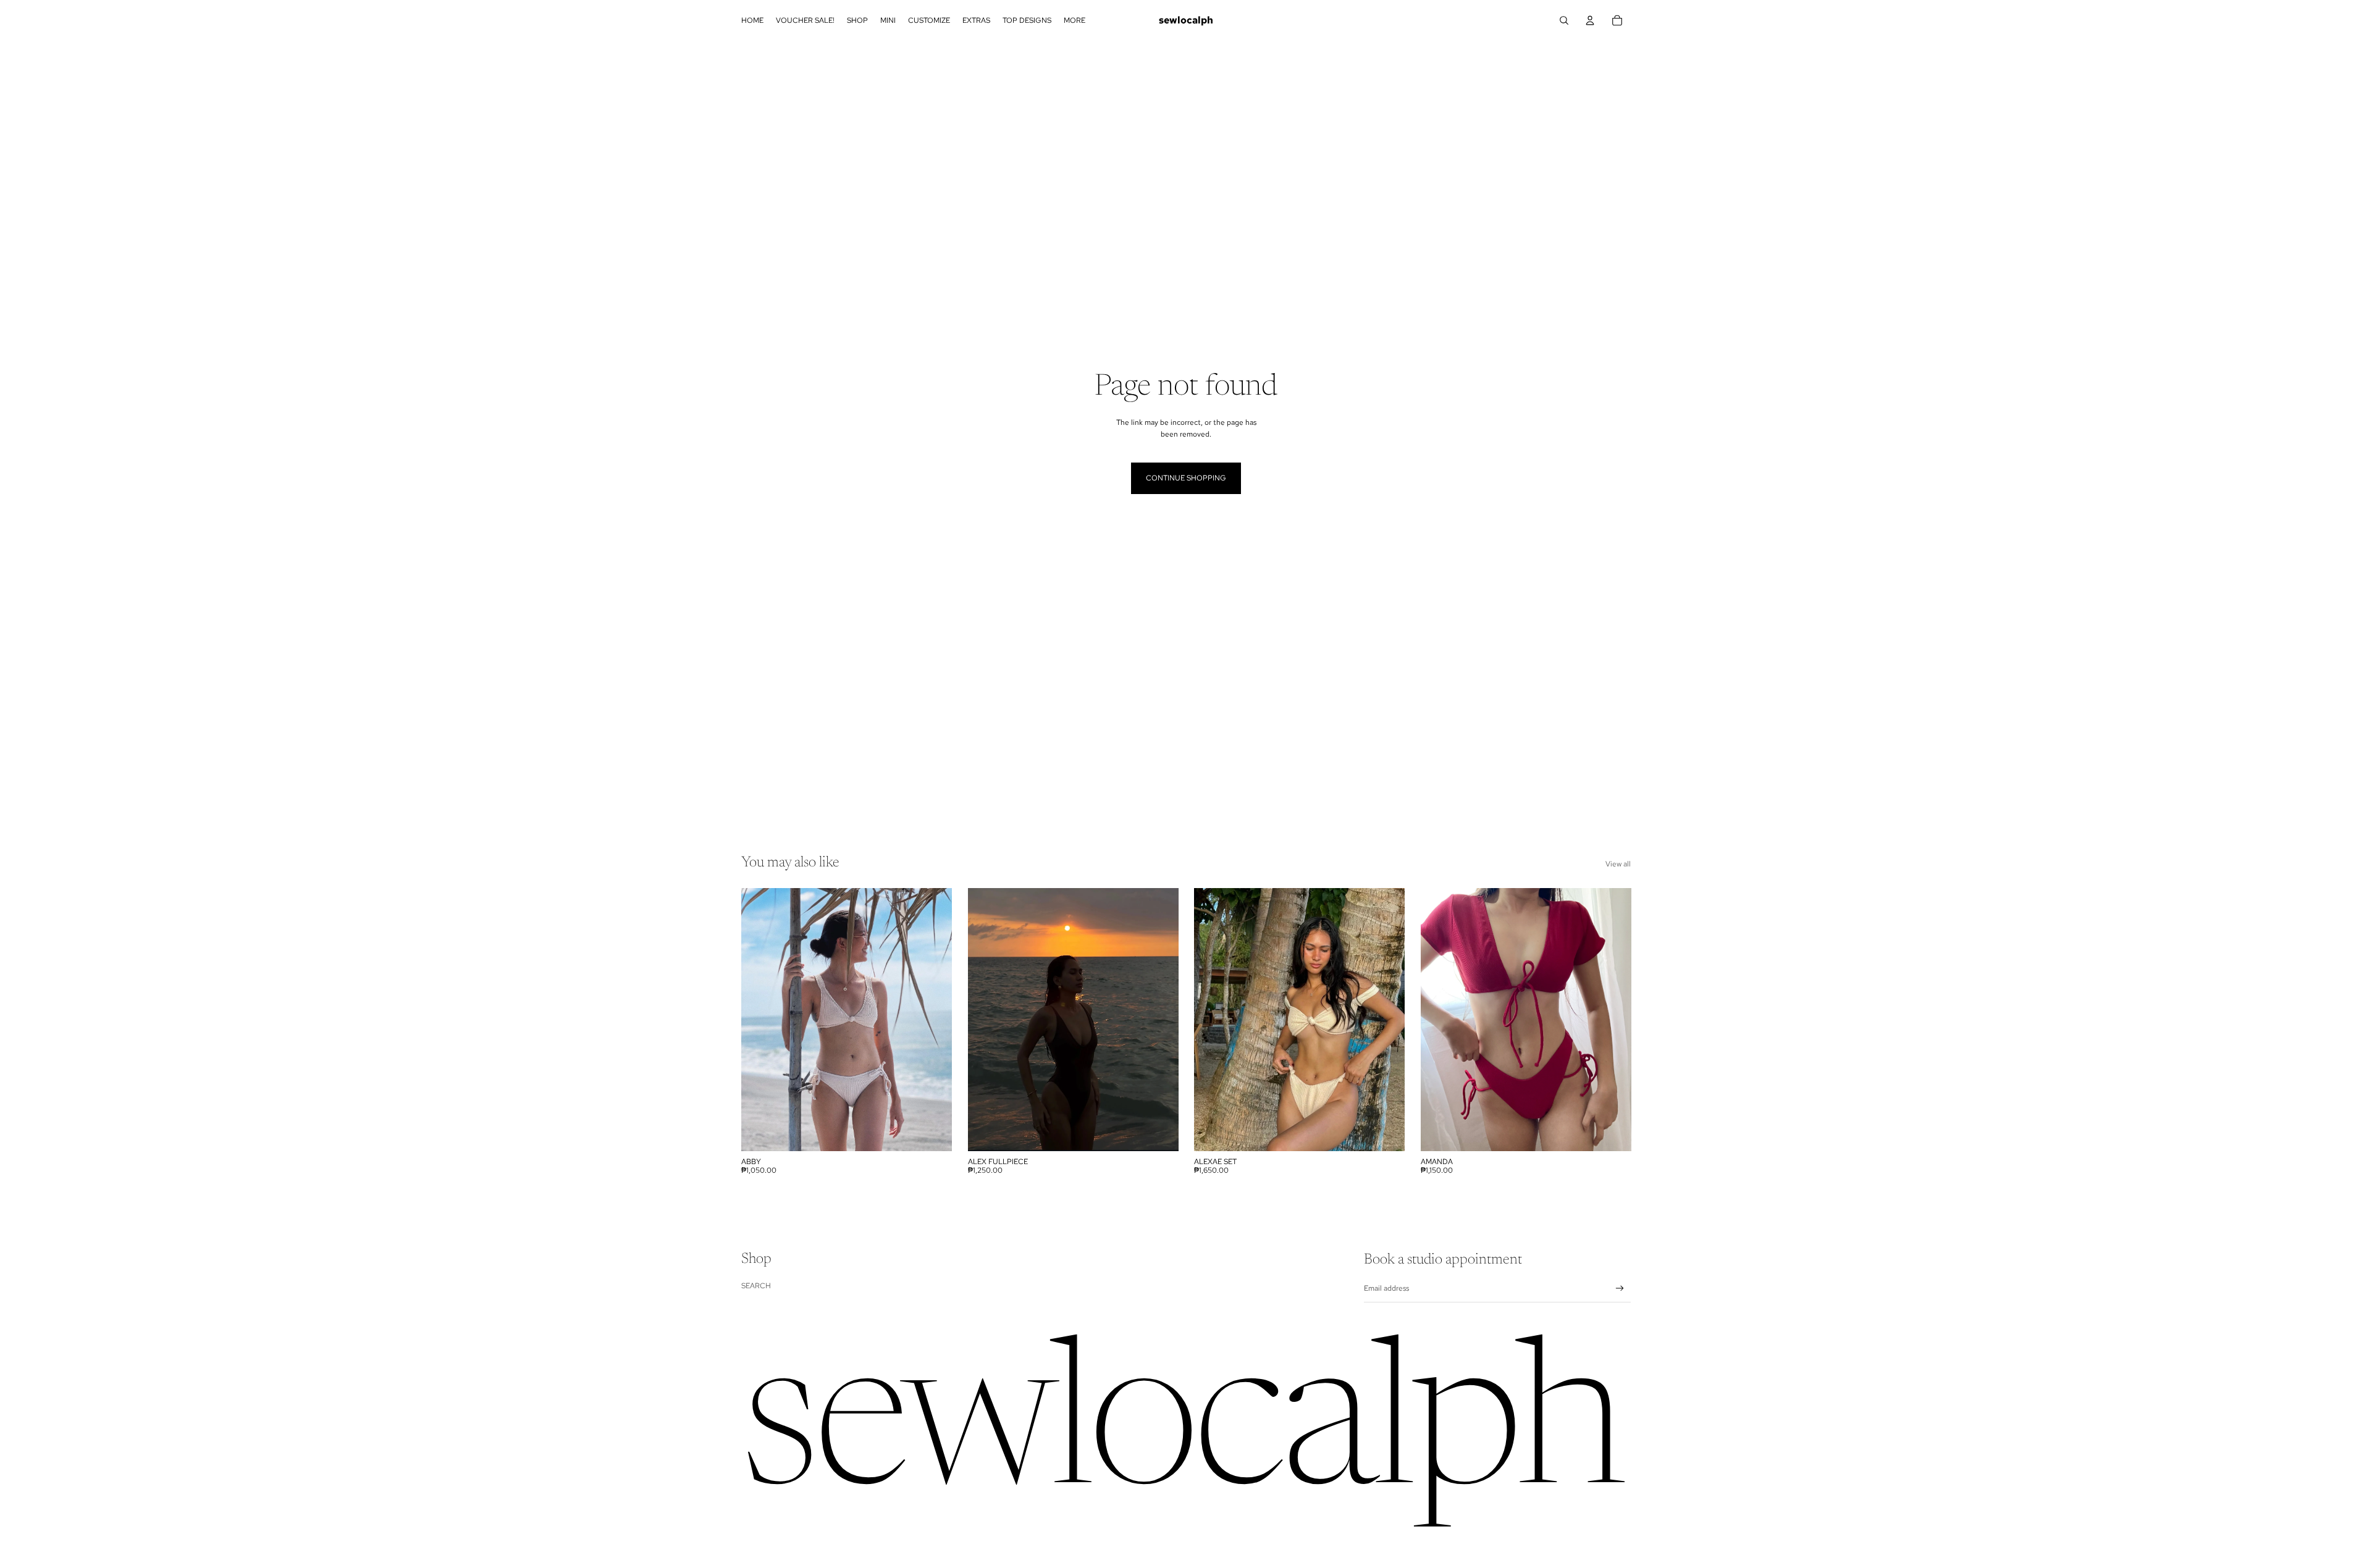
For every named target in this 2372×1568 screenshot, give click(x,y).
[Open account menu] (1590, 20)
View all (1618, 864)
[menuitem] (1075, 21)
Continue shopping (1186, 478)
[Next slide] (1159, 1020)
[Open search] (1564, 20)
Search (756, 1286)
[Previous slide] (986, 1020)
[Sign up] (1620, 1289)
